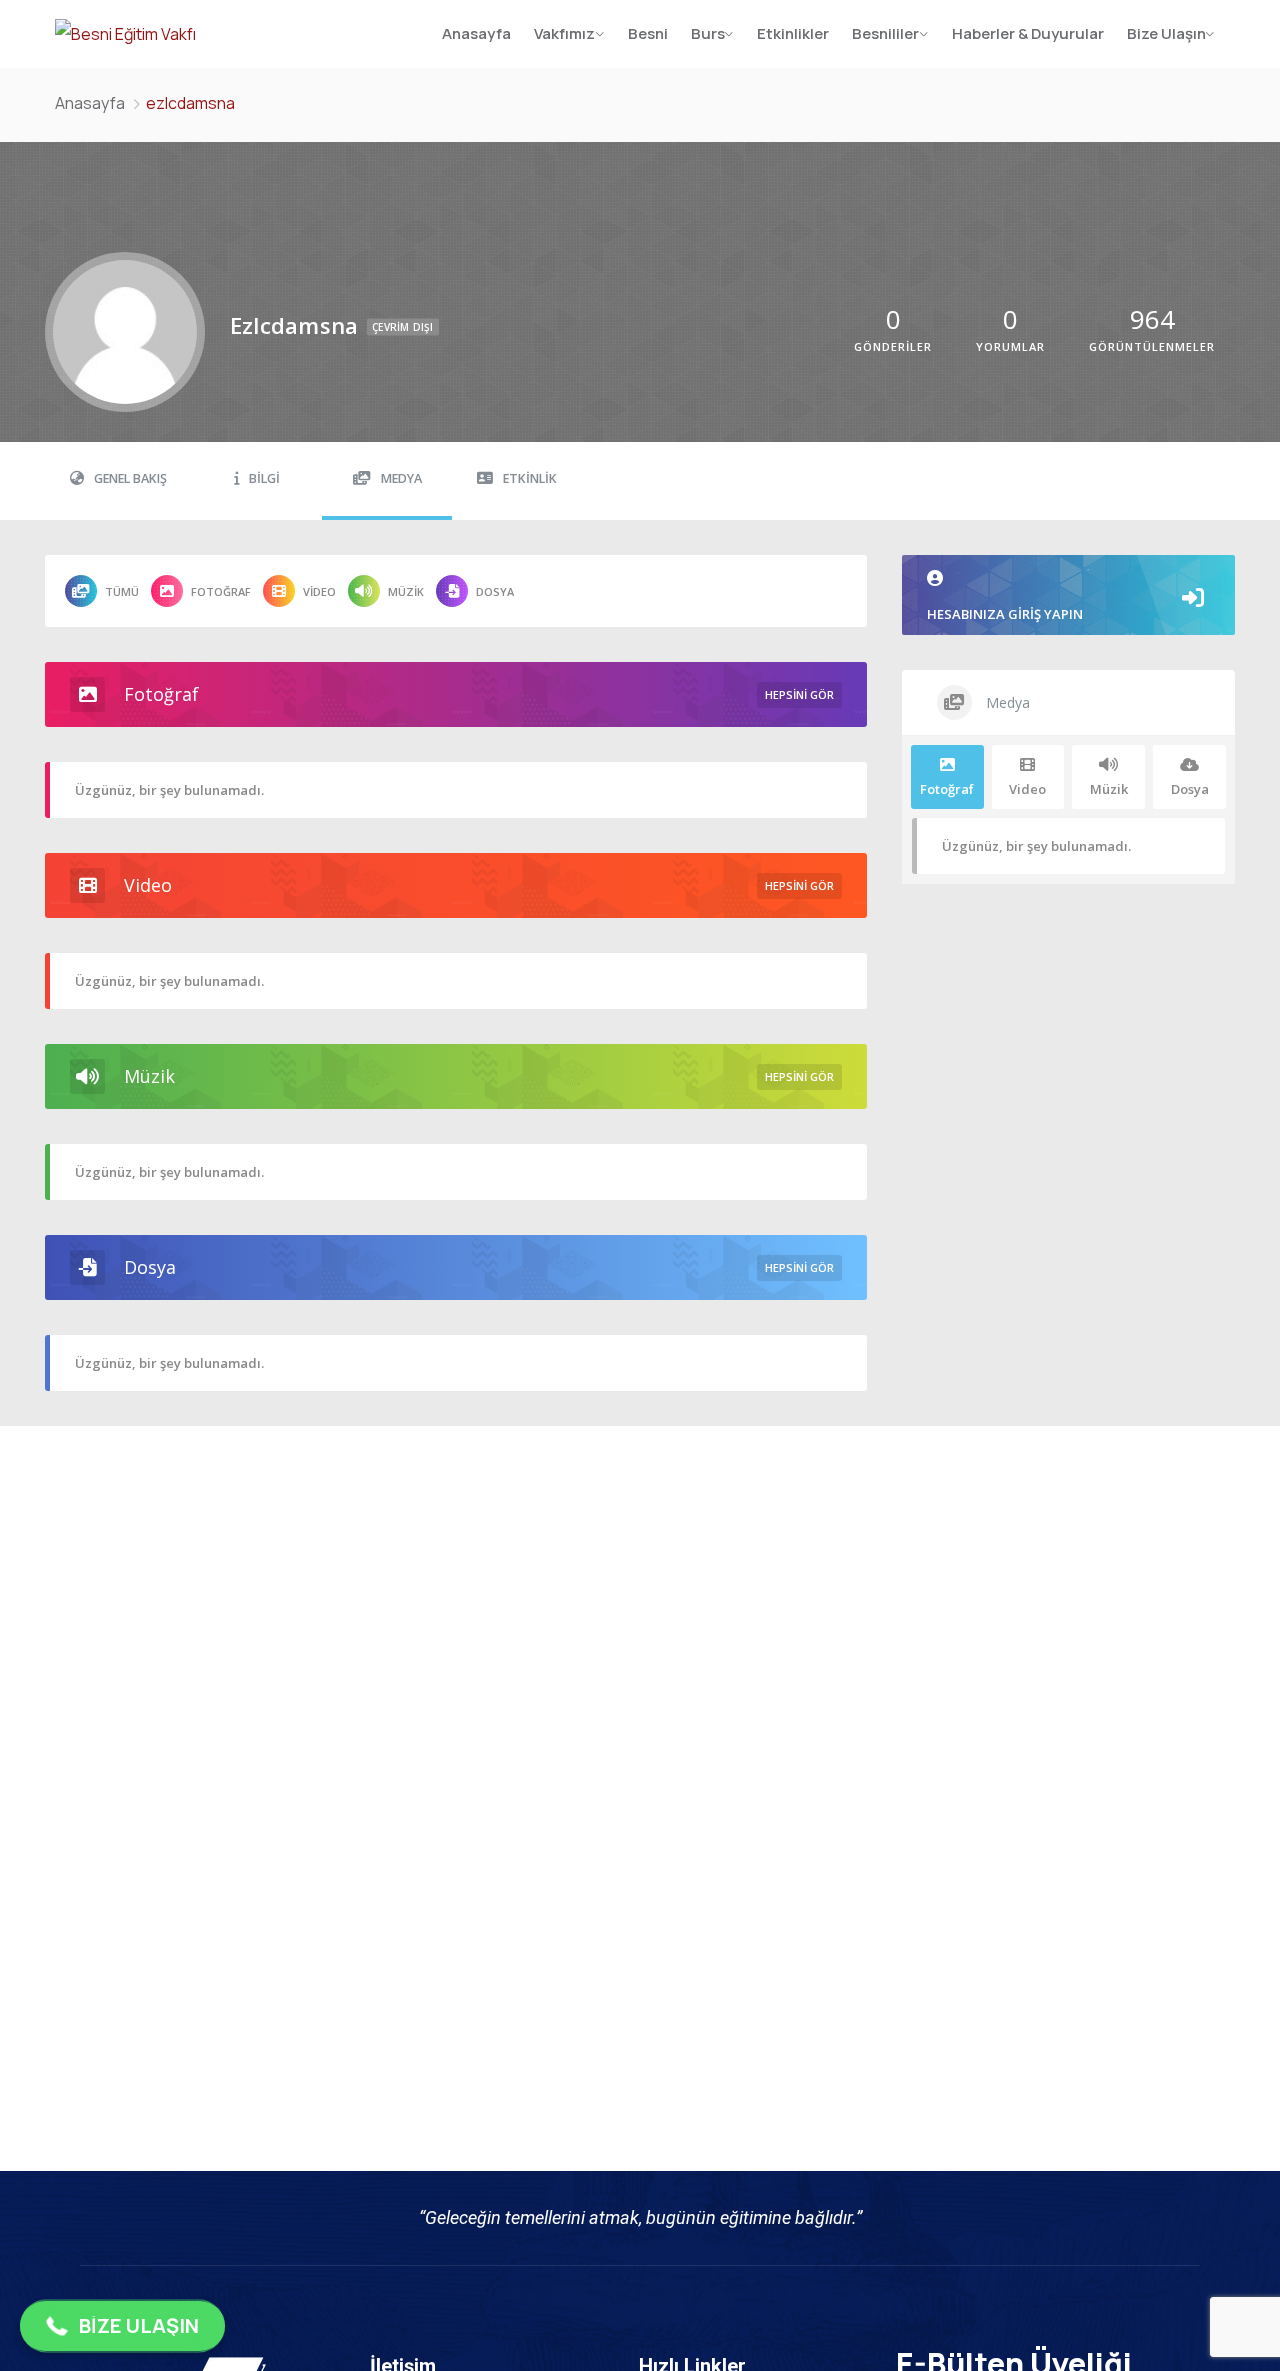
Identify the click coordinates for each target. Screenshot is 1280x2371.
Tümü (122, 591)
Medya (401, 478)
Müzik (406, 591)
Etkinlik (530, 478)
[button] (122, 2326)
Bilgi (264, 478)
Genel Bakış (130, 478)
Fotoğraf (221, 591)
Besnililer (885, 33)
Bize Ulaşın (1166, 33)
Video (319, 591)
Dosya (495, 591)
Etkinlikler (793, 33)
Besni (648, 33)
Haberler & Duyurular (1028, 33)
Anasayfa (476, 33)
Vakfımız (564, 33)
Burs (708, 33)
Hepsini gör (799, 694)
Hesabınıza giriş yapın (1005, 614)
